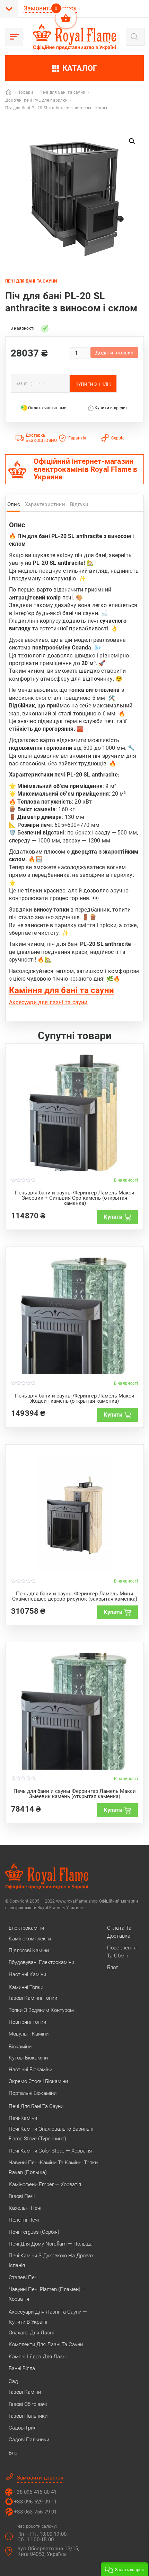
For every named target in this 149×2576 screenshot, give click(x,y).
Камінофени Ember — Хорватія (45, 2184)
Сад (13, 2381)
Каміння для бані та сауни (62, 990)
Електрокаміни (26, 1928)
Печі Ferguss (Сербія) (34, 2232)
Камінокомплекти (30, 1939)
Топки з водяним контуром (41, 2010)
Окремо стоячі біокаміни (38, 2081)
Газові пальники (28, 2416)
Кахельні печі (25, 2208)
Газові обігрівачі (28, 2404)
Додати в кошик (114, 353)
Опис (14, 504)
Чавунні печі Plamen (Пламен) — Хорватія (47, 2294)
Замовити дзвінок (50, 8)
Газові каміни (25, 2392)
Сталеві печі (24, 2277)
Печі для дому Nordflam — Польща (51, 2244)
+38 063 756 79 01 (35, 2512)
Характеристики (45, 504)
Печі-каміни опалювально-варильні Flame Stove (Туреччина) (51, 2134)
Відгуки (79, 504)
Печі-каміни (23, 2118)
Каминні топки (26, 1987)
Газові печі (22, 2196)
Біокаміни (20, 2047)
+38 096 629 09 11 (35, 2502)
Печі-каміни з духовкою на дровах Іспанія (51, 2260)
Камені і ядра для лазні (38, 2357)
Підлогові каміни (29, 1950)
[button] (132, 141)
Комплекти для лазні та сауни (46, 2344)
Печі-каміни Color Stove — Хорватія (50, 2151)
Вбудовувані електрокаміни (41, 1962)
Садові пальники (29, 2440)
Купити (113, 1217)
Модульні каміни (29, 2034)
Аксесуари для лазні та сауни (48, 1002)
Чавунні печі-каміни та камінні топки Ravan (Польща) (53, 2167)
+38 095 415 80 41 (35, 2492)
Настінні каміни (27, 1974)
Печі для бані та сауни (31, 281)
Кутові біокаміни (28, 2058)
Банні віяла (22, 2368)
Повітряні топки (27, 2022)
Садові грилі (23, 2428)
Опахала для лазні (31, 2333)
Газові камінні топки (33, 1998)
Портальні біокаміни (33, 2093)
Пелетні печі (24, 2220)
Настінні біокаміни (30, 2070)
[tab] (14, 506)
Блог (14, 2453)
